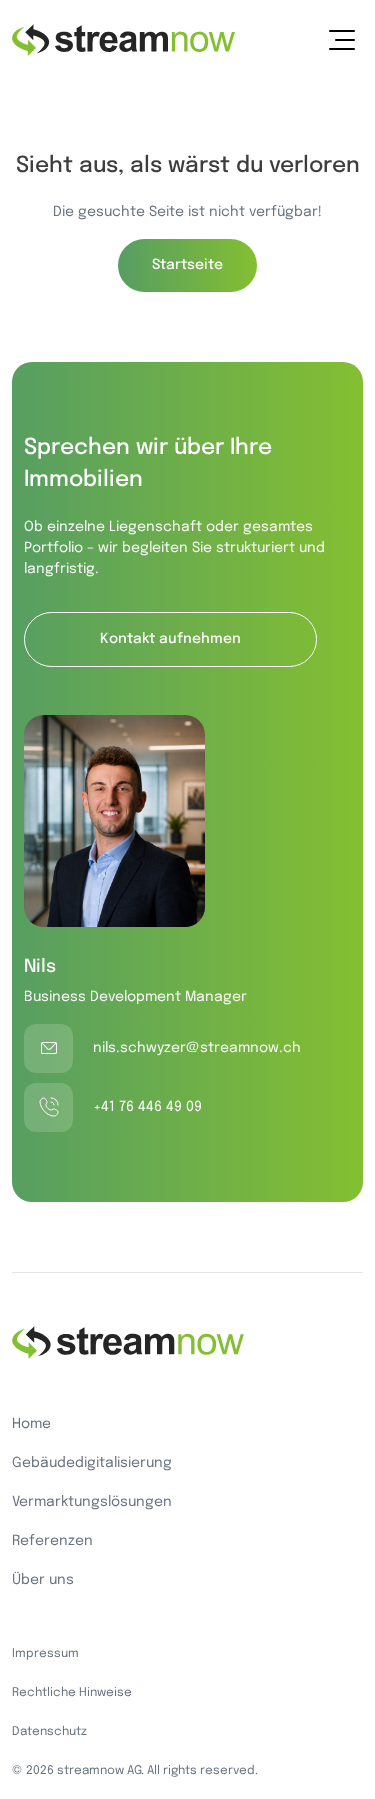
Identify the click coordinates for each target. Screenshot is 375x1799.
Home (31, 1424)
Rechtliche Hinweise (72, 1693)
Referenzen (52, 1541)
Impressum (45, 1654)
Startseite (187, 265)
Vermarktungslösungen (92, 1502)
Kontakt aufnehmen (170, 639)
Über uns (43, 1580)
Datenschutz (49, 1732)
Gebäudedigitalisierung (92, 1463)
